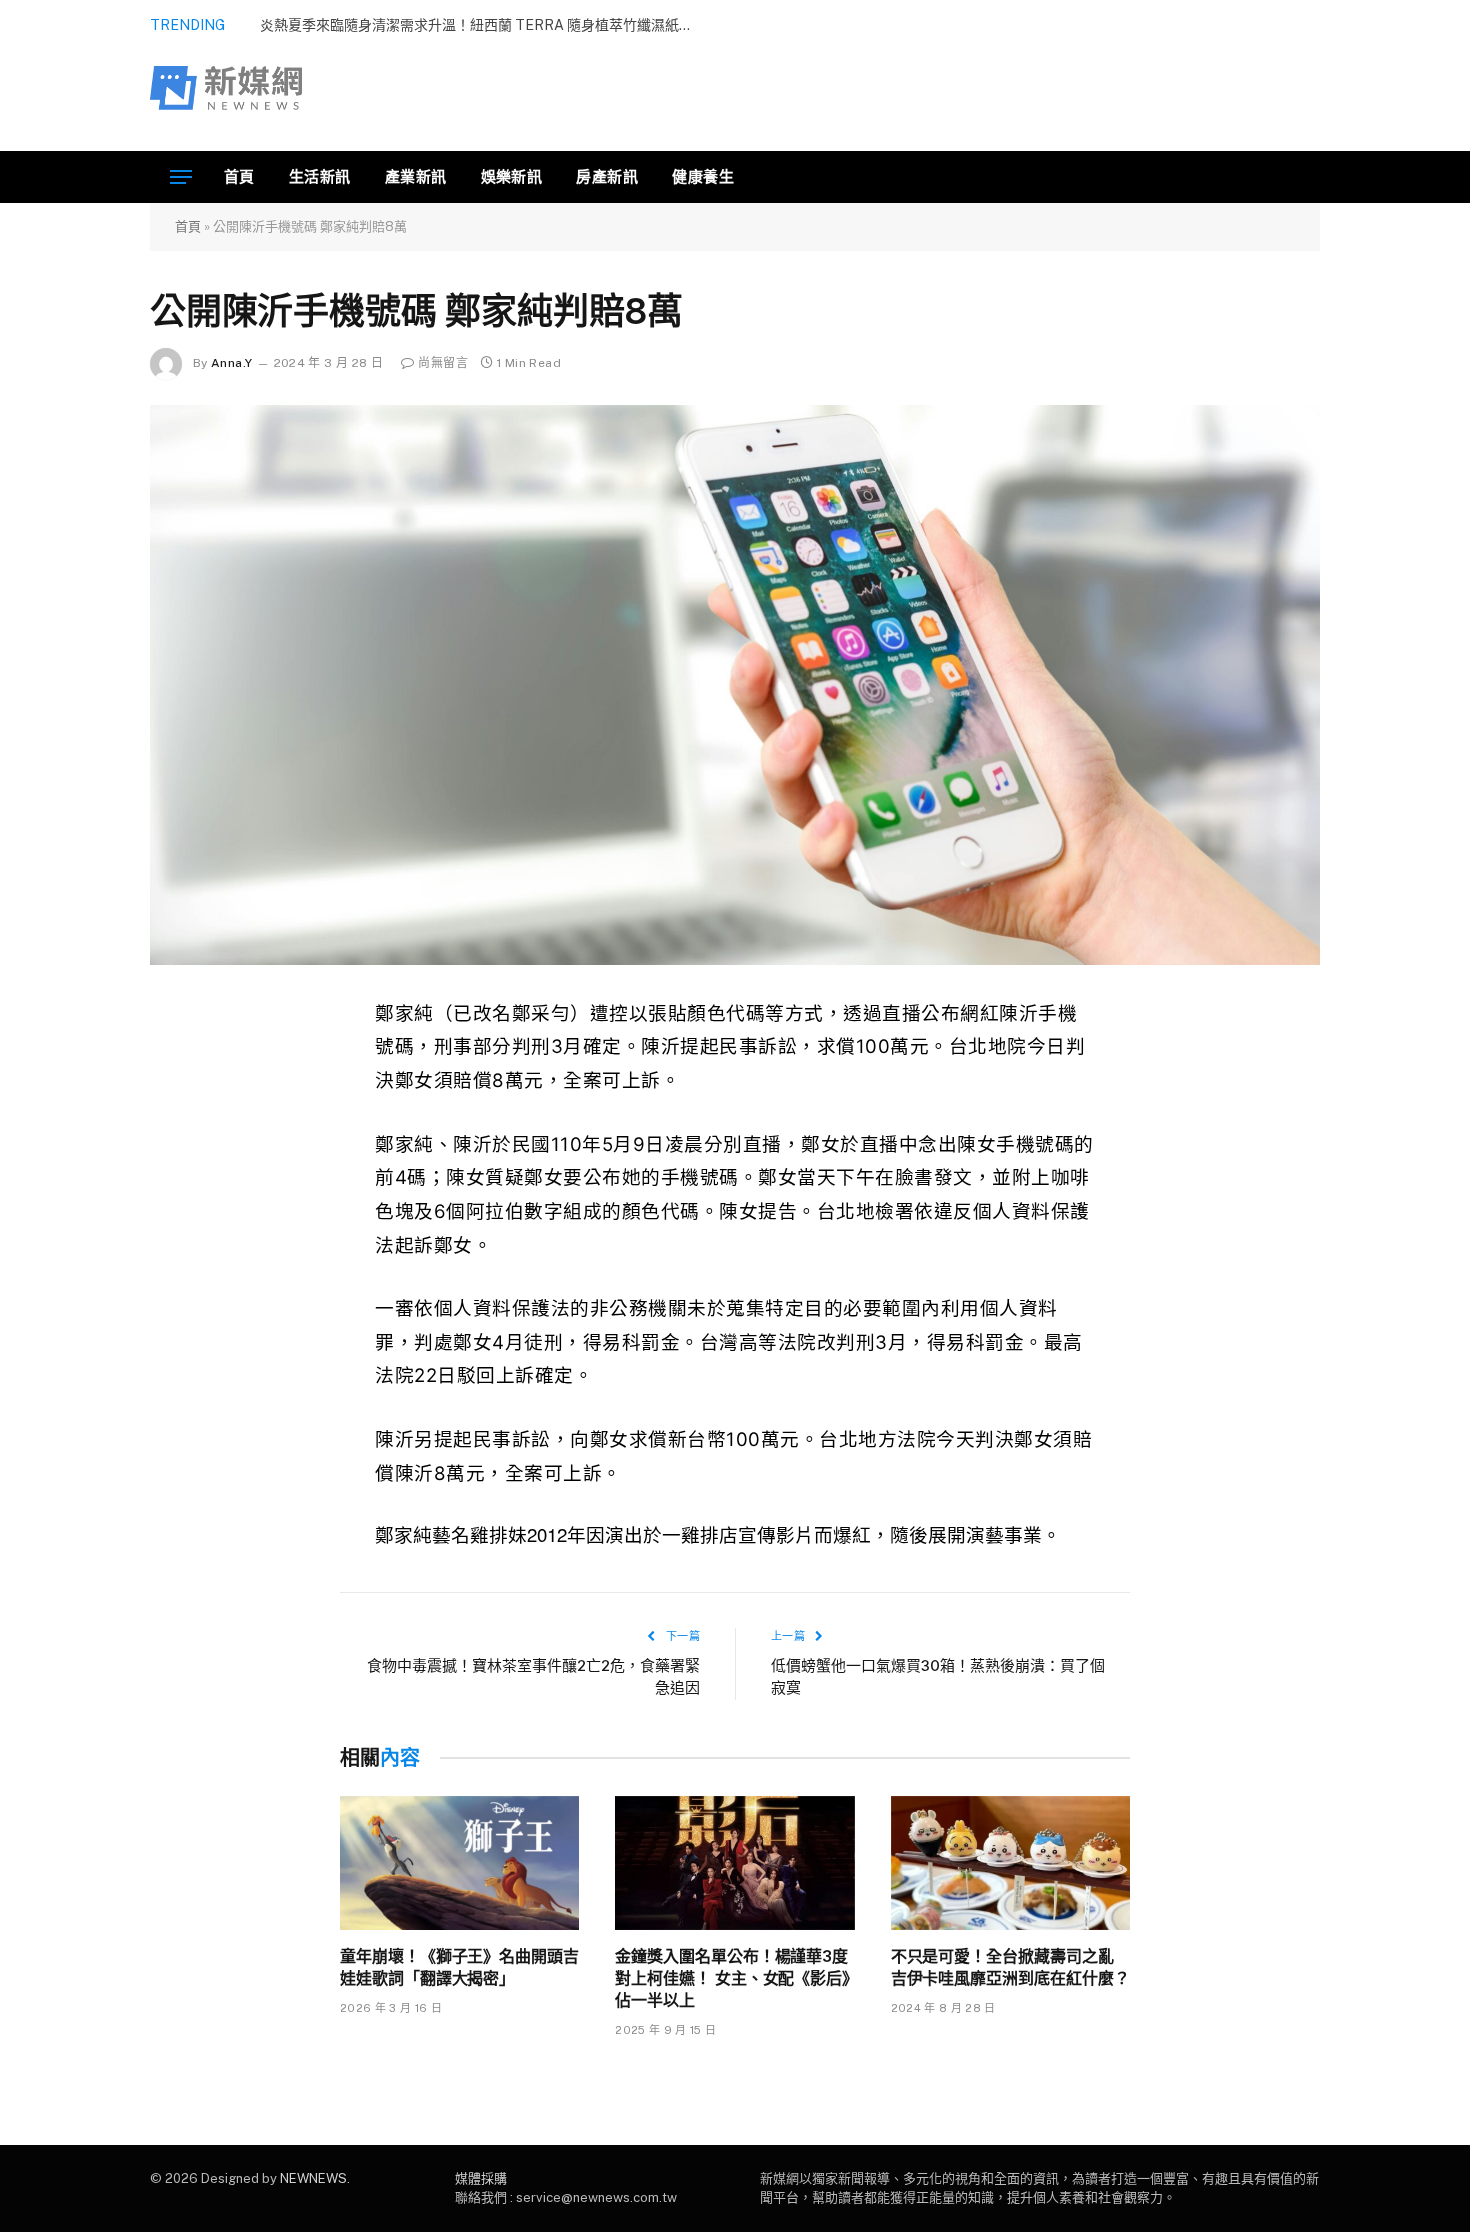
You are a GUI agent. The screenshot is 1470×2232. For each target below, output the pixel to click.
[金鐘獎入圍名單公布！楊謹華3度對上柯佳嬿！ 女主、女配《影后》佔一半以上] (734, 1863)
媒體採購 (481, 2178)
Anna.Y (231, 363)
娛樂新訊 (512, 176)
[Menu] (181, 177)
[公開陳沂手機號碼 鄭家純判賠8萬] (735, 685)
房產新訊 (607, 176)
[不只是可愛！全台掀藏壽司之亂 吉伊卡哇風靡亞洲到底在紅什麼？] (1010, 1863)
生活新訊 (320, 176)
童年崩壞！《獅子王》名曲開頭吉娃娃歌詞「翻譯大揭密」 (459, 1967)
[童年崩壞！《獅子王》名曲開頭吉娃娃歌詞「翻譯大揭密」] (459, 1863)
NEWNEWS (313, 2178)
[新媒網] (226, 88)
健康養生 (703, 176)
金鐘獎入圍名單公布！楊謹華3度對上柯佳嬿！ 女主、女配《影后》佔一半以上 (732, 1978)
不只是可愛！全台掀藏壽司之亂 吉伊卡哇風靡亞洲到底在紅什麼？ (1010, 1967)
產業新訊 (416, 176)
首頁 (239, 176)
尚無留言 (442, 363)
